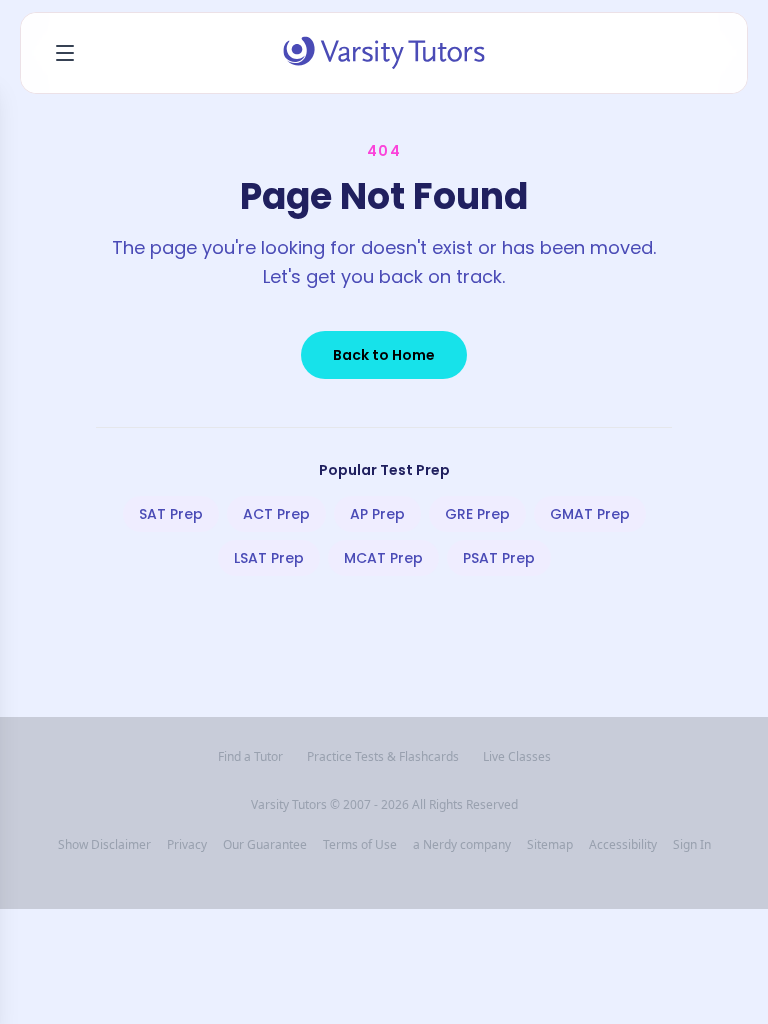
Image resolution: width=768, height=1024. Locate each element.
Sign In (692, 845)
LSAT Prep (269, 558)
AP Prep (377, 514)
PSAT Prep (499, 558)
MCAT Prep (383, 558)
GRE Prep (477, 514)
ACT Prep (276, 514)
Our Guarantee (265, 845)
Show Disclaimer (104, 845)
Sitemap (550, 845)
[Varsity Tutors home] (384, 53)
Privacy (187, 845)
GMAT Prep (590, 514)
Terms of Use (360, 845)
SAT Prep (171, 514)
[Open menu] (65, 53)
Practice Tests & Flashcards (383, 757)
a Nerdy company (462, 845)
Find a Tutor (250, 757)
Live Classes (517, 757)
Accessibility (623, 845)
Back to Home (384, 355)
